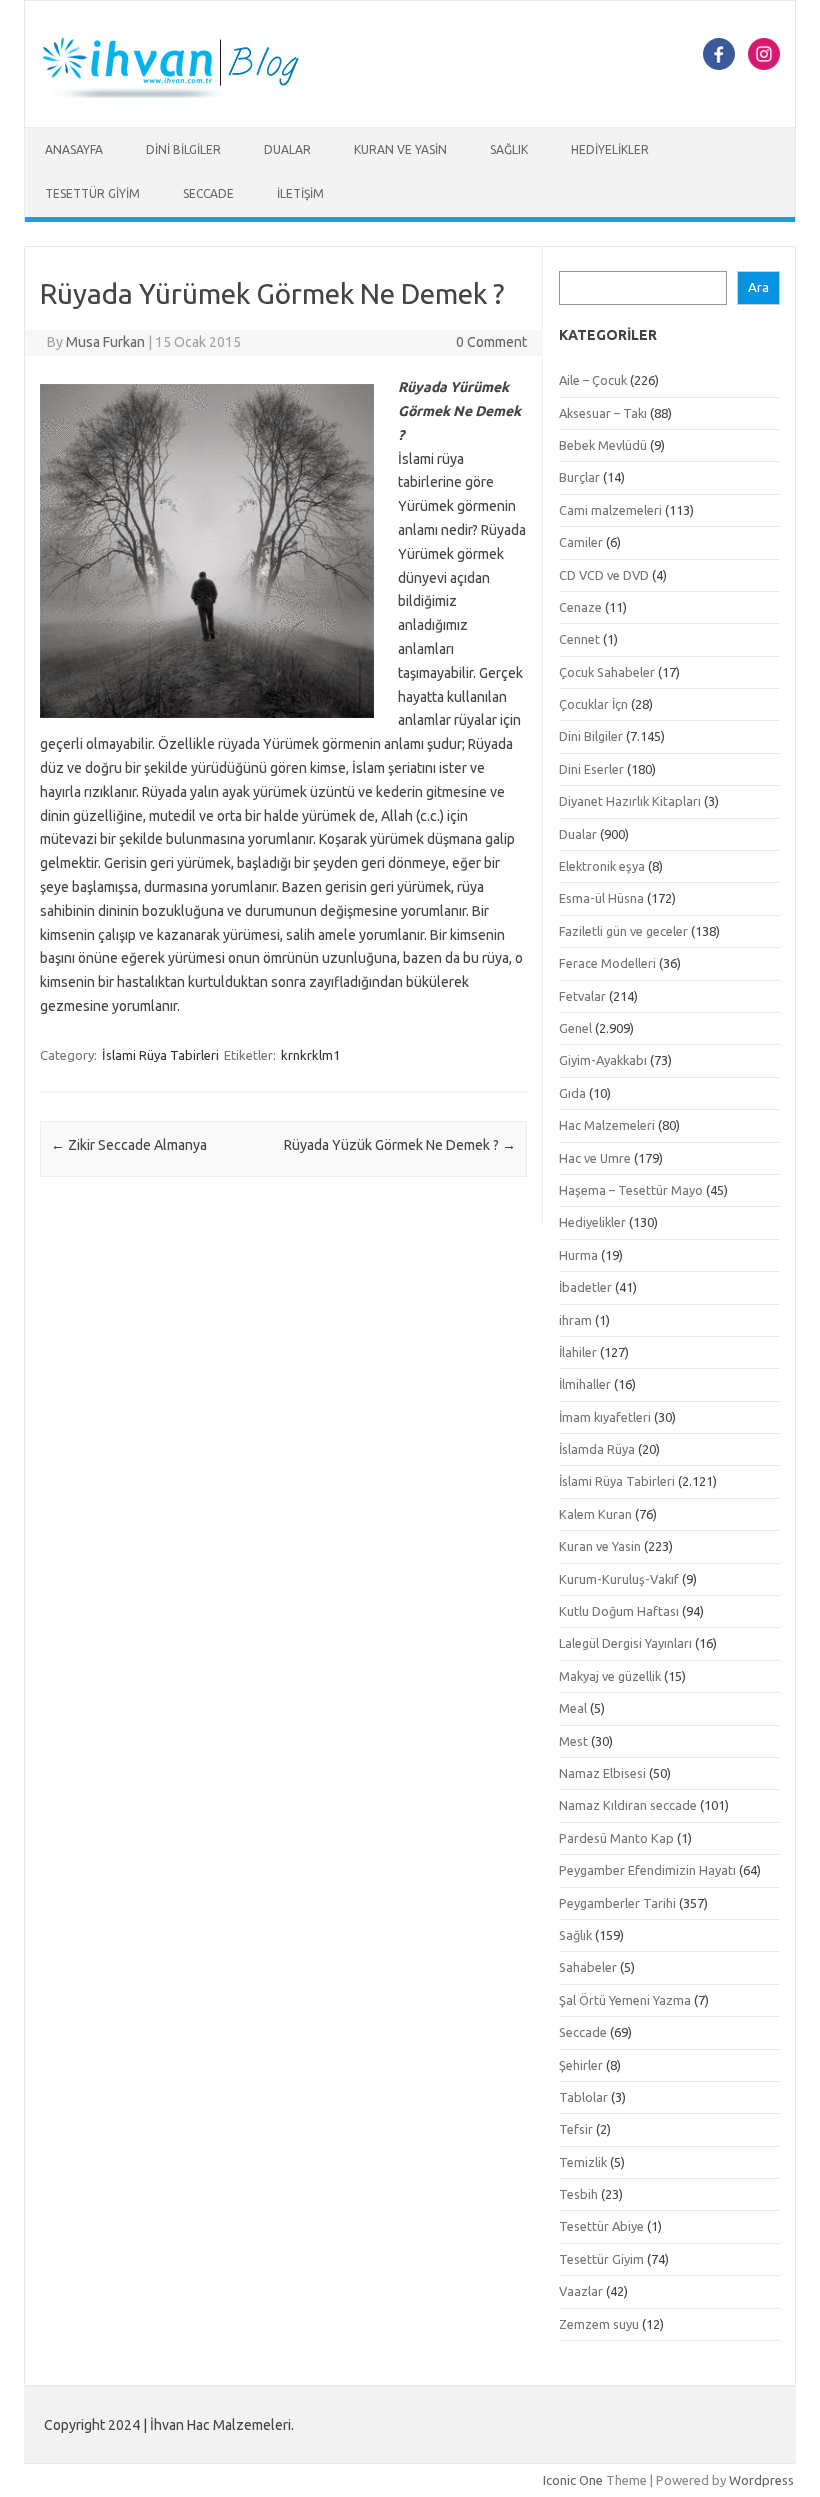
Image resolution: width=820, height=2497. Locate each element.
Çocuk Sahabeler (607, 672)
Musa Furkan (105, 342)
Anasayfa (74, 149)
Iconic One (573, 2480)
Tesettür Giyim (92, 193)
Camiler (581, 542)
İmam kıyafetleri (605, 1417)
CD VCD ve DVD (604, 575)
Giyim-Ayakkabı (603, 1060)
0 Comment (491, 342)
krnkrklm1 (310, 1055)
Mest (573, 1741)
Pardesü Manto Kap (616, 1838)
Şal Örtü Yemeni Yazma (625, 2000)
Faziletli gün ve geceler (623, 931)
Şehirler (581, 2065)
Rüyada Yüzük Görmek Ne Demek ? (400, 1145)
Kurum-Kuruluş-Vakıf (619, 1579)
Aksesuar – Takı (603, 413)
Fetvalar (582, 996)
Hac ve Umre (595, 1158)
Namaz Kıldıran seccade (628, 1805)
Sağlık (509, 149)
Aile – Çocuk (593, 380)
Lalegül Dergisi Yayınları (625, 1643)
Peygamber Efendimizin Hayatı (647, 1870)
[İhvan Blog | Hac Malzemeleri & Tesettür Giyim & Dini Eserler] (182, 93)
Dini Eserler (591, 769)
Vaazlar (581, 2291)
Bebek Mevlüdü (603, 445)
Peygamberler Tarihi (617, 1903)
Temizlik (583, 2162)
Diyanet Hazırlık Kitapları (630, 801)
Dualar (287, 149)
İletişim (300, 193)
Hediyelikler (610, 149)
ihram (575, 1320)
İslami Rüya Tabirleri (160, 1055)
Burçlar (579, 477)
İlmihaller (585, 1384)
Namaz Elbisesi (602, 1773)
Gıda (572, 1093)
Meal (573, 1708)
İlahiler (578, 1352)
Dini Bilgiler (183, 149)
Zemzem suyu (599, 2324)
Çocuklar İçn (593, 704)
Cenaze (580, 607)
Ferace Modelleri (607, 963)
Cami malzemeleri (610, 510)
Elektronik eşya (602, 866)
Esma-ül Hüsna (601, 898)
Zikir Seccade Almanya (129, 1145)
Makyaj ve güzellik (610, 1676)
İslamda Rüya (597, 1449)
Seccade (208, 193)
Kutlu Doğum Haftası (619, 1611)
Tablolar (583, 2097)
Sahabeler (588, 1967)
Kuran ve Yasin (400, 149)
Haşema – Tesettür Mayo (631, 1190)
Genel (575, 1028)
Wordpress (761, 2480)
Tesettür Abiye (601, 2226)
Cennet (579, 639)
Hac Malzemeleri (607, 1125)
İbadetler (585, 1287)
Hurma (578, 1255)
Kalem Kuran (595, 1514)
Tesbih (578, 2194)
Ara (758, 287)
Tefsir (576, 2129)
